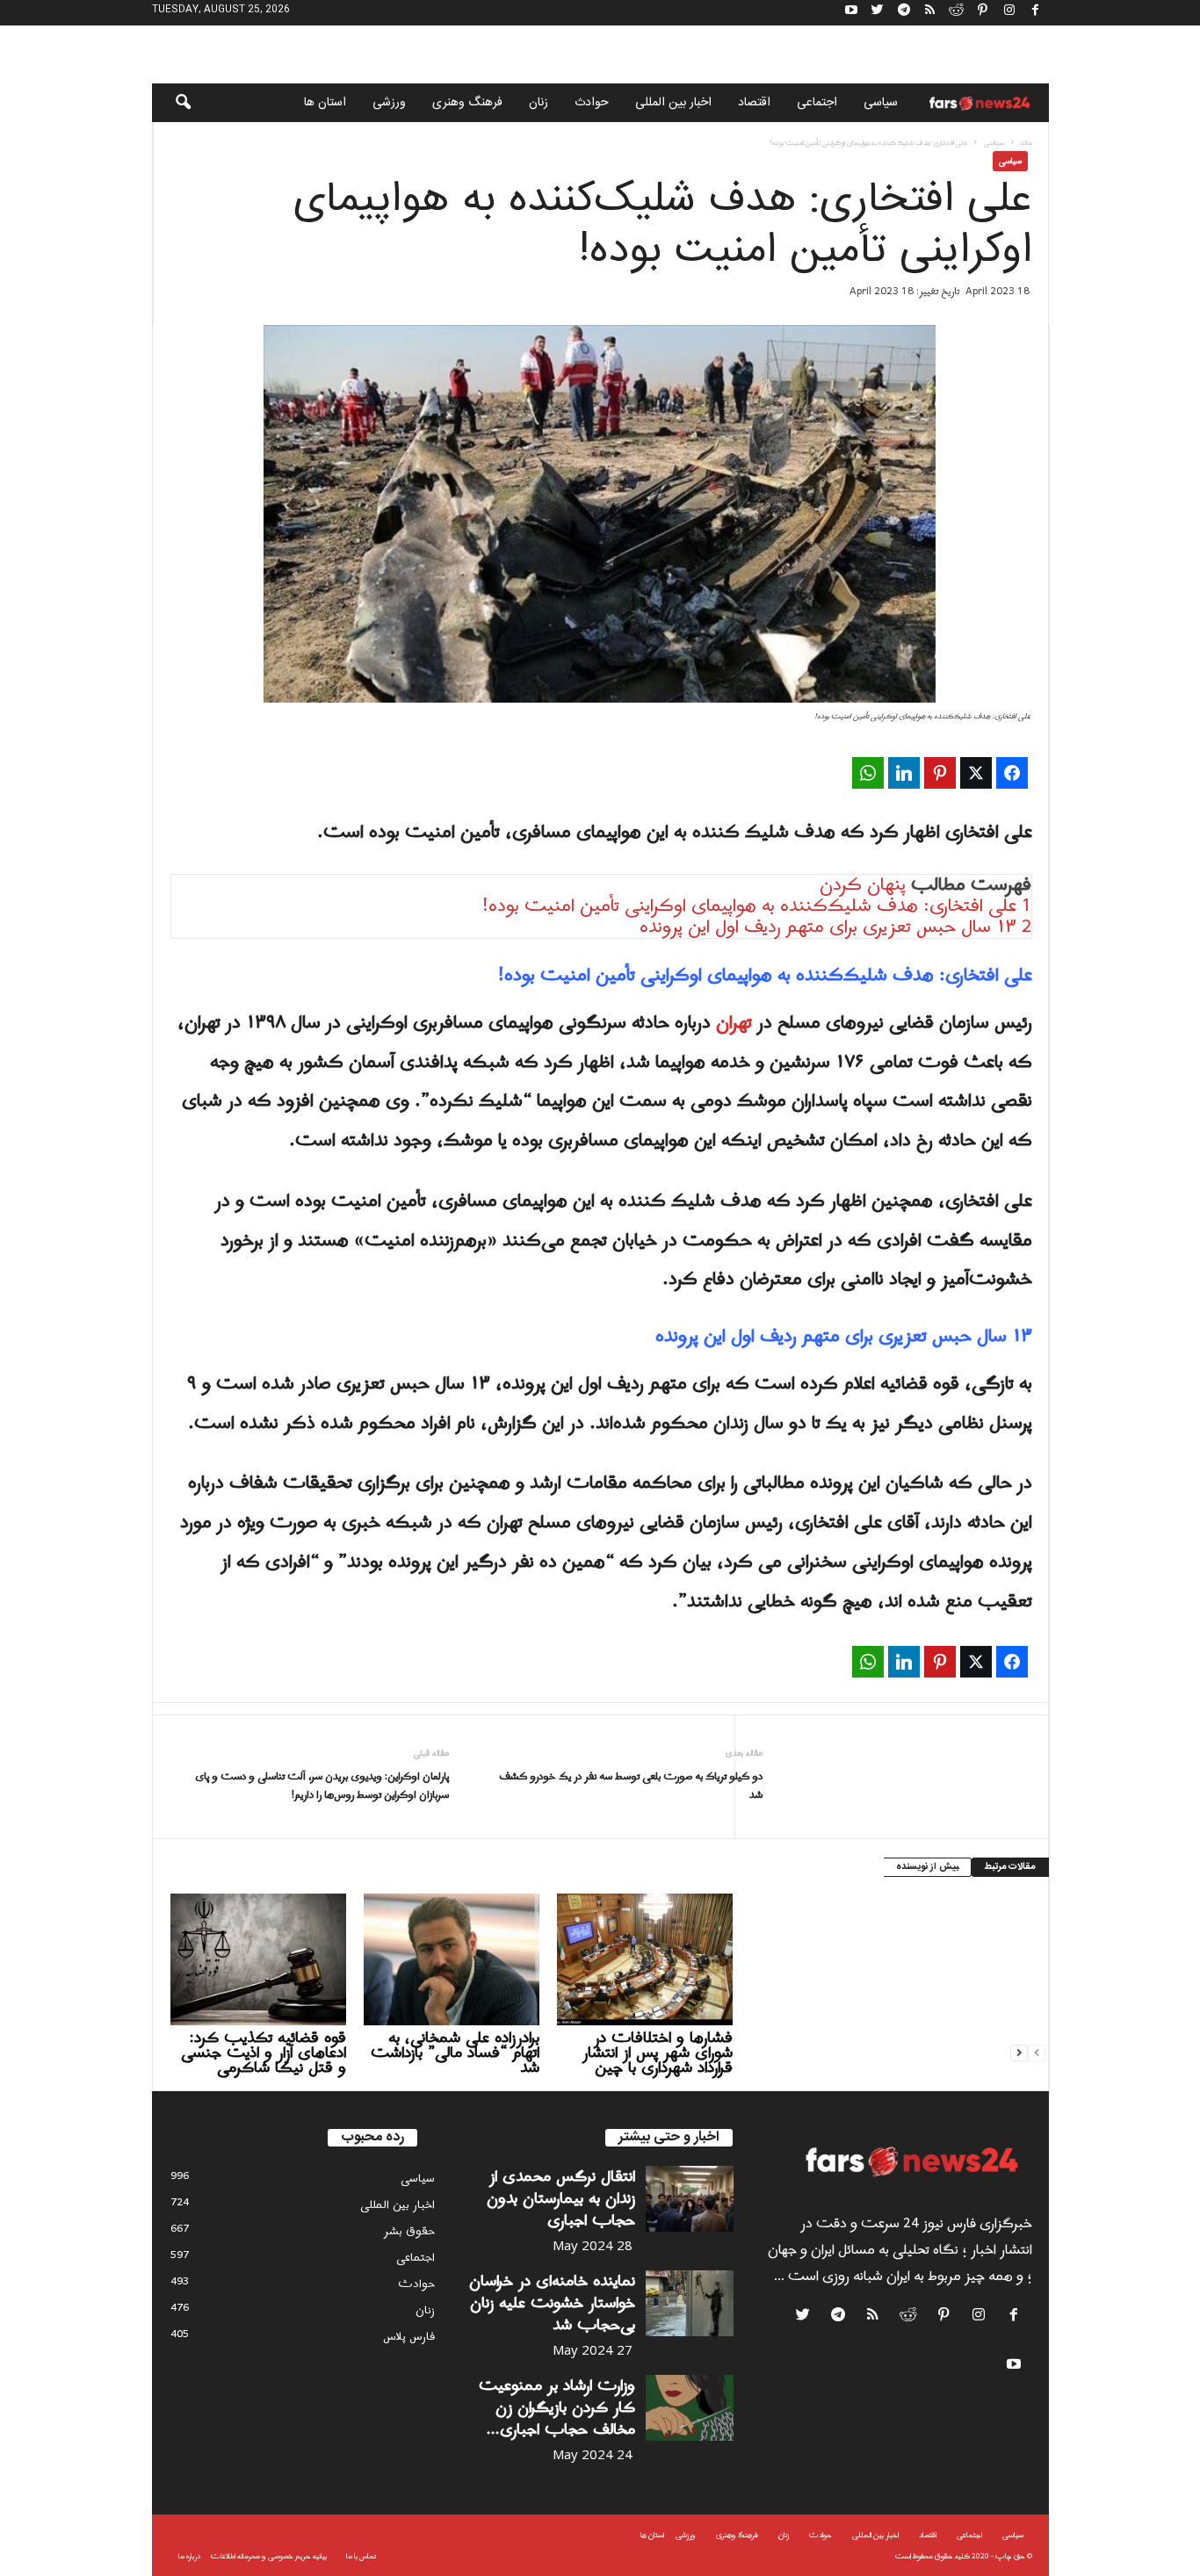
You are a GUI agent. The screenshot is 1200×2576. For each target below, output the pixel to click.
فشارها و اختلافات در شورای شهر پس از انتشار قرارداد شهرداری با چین (658, 2053)
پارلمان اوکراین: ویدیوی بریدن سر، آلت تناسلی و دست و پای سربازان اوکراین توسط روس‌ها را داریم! (322, 1786)
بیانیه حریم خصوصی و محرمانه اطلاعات (269, 2556)
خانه (1027, 143)
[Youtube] (851, 13)
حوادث (592, 103)
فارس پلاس (409, 2337)
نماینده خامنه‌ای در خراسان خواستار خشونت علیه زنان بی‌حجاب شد (552, 2303)
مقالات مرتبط (1010, 1867)
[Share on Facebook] (1012, 773)
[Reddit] (957, 13)
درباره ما (189, 2556)
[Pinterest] (983, 13)
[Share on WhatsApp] (868, 773)
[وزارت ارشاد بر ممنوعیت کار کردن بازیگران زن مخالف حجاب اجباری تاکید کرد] (690, 2408)
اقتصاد (754, 103)
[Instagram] (1009, 13)
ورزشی (389, 103)
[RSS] (930, 13)
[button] (171, 103)
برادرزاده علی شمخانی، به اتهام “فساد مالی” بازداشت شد (455, 2053)
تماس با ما (361, 2556)
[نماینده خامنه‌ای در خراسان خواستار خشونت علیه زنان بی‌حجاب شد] (690, 2303)
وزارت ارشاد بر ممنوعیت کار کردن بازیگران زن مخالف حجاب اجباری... (557, 2408)
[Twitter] (878, 13)
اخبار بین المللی (673, 103)
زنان (539, 103)
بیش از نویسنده (927, 1867)
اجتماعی (817, 103)
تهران (737, 1023)
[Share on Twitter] (976, 773)
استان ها (325, 103)
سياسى (881, 103)
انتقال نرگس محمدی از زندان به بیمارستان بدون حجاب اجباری (561, 2199)
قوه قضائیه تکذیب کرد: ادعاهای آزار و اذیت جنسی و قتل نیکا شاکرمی (264, 2053)
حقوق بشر (409, 2231)
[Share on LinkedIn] (904, 773)
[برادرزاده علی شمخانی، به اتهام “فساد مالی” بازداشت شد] (452, 1959)
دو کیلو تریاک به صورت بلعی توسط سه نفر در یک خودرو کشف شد (631, 1786)
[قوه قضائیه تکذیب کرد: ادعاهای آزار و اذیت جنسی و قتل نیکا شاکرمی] (258, 1959)
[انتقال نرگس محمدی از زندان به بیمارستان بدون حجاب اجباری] (690, 2199)
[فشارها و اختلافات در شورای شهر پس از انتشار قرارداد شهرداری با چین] (645, 1959)
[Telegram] (904, 13)
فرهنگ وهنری (467, 103)
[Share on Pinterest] (940, 773)
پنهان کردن (863, 885)
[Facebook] (1036, 13)
